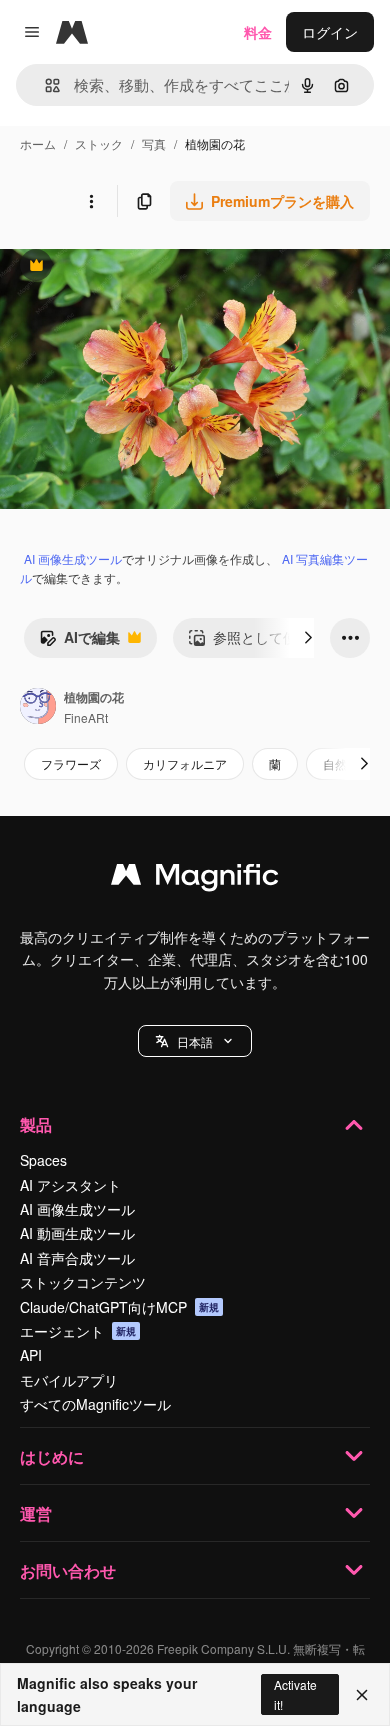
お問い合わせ (68, 1570)
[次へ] (308, 638)
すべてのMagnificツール (95, 1404)
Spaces (43, 1160)
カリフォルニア (185, 763)
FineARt (86, 717)
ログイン (330, 32)
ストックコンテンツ (83, 1282)
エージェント (78, 1331)
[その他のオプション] (91, 201)
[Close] (362, 1695)
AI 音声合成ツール (77, 1258)
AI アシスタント (70, 1185)
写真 (154, 143)
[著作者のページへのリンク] (38, 708)
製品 (36, 1124)
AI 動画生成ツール (77, 1233)
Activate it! (295, 1694)
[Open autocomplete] (44, 85)
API (31, 1355)
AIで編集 (79, 642)
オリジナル (137, 267)
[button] (195, 1041)
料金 (258, 32)
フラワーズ (71, 763)
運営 (36, 1513)
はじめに (52, 1456)
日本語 (195, 1041)
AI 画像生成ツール (73, 558)
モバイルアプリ (69, 1380)
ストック (99, 143)
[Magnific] (195, 879)
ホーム (38, 143)
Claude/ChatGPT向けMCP (119, 1307)
